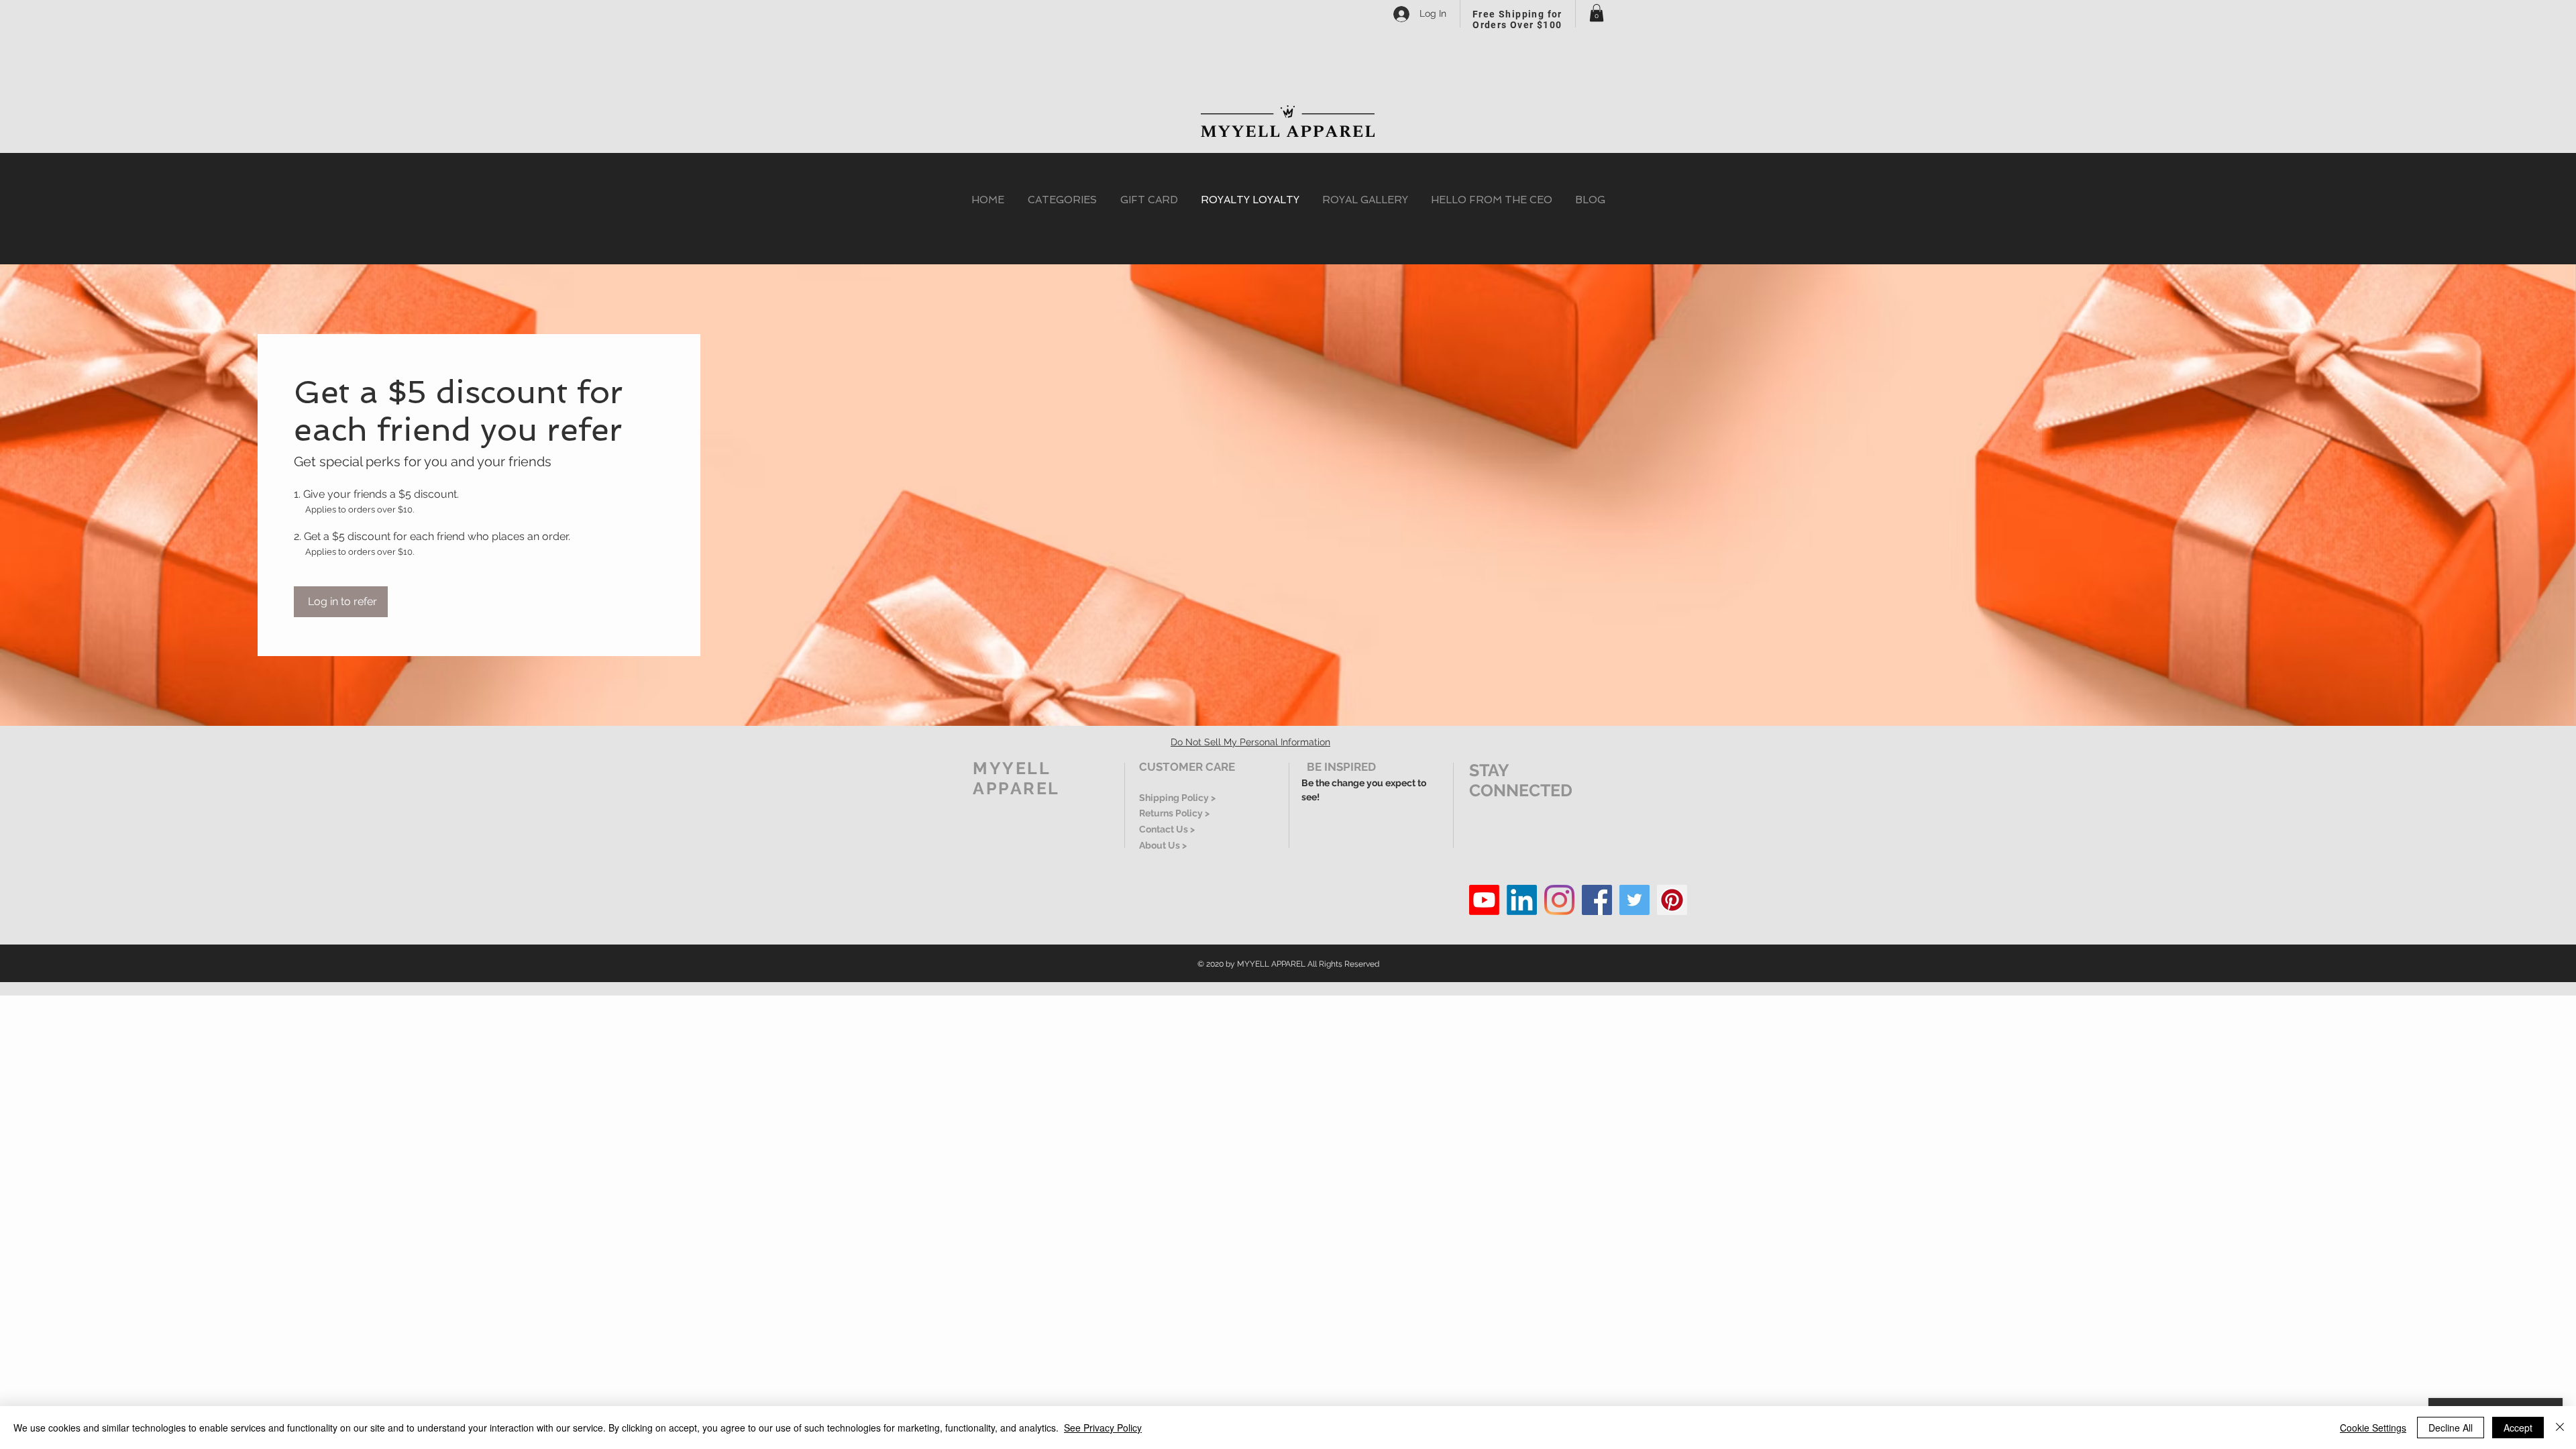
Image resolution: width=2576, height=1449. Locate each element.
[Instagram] (1559, 900)
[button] (1597, 13)
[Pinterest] (1672, 900)
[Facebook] (1597, 900)
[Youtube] (1484, 900)
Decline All (2451, 1428)
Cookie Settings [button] (2373, 1428)
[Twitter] (1634, 900)
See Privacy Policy (1103, 1428)
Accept (2518, 1428)
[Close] (2560, 1428)
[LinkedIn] (1522, 900)
